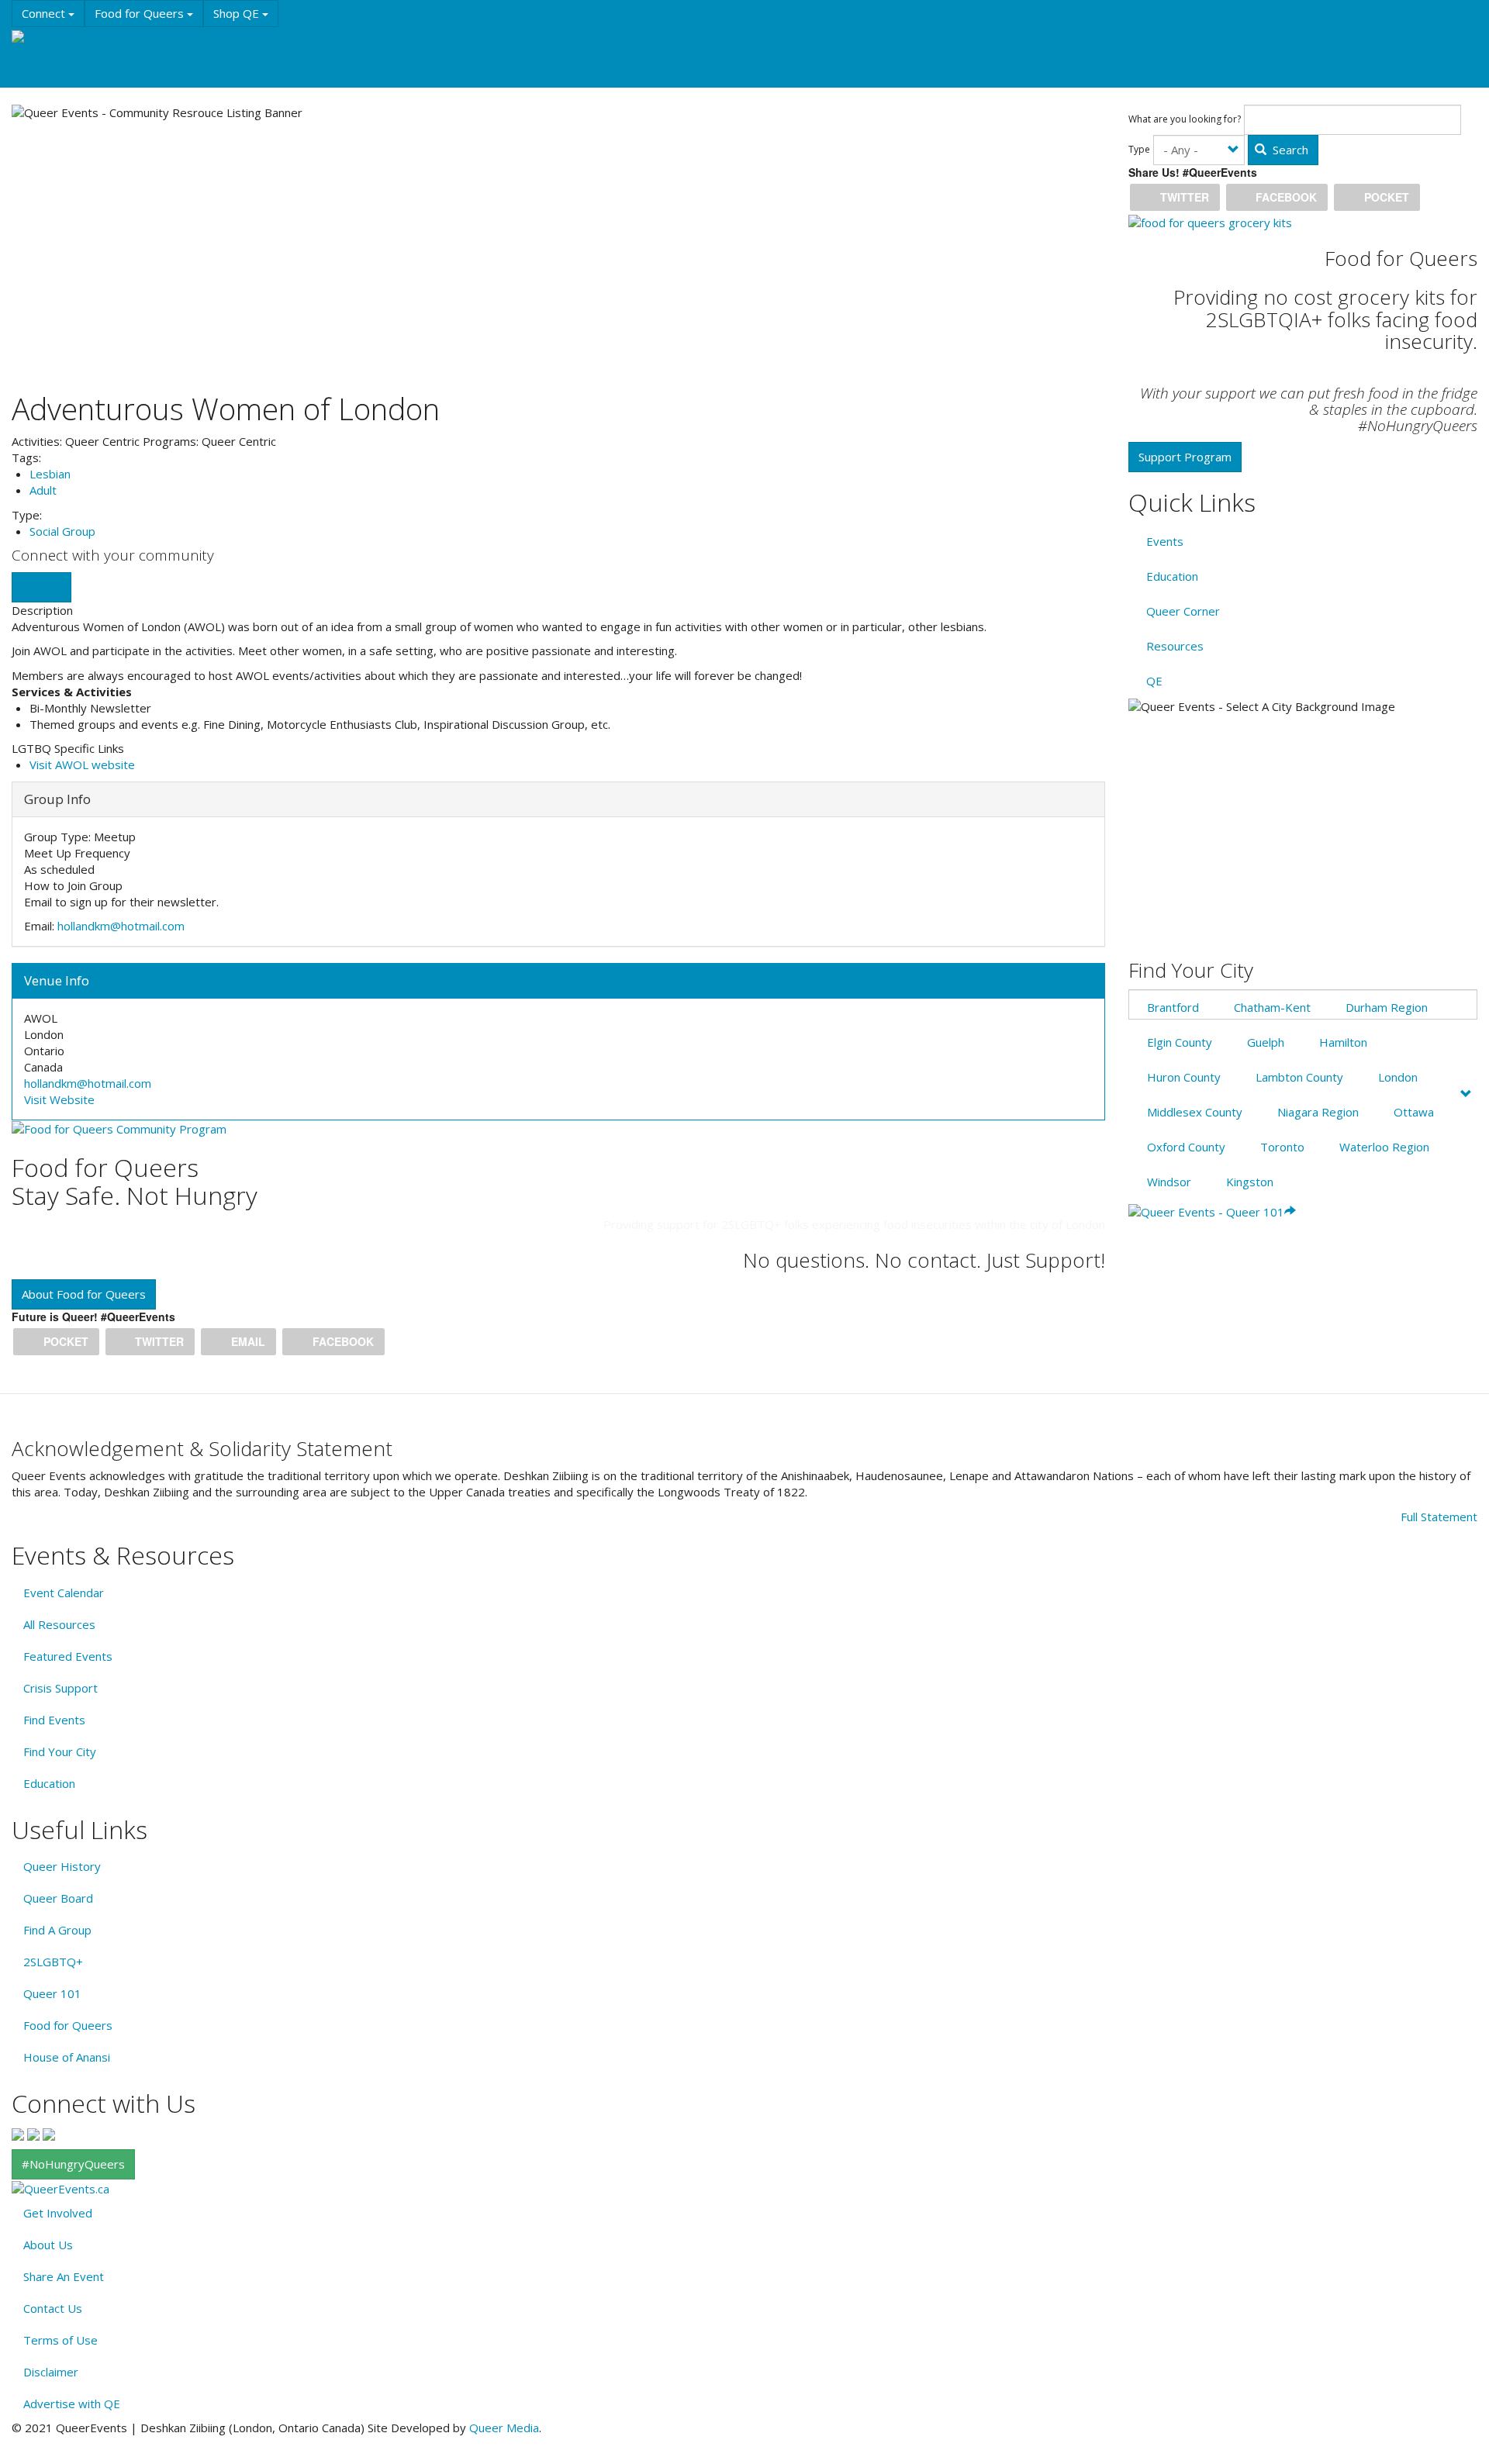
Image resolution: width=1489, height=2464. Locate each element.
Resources (350, 42)
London (41, 587)
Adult (43, 490)
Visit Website (59, 1099)
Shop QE (238, 13)
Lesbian (50, 474)
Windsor (1169, 1182)
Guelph (1266, 1042)
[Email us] (49, 2133)
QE (1154, 681)
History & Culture (256, 42)
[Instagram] (33, 2133)
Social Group (62, 531)
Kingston (1250, 1182)
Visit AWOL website (82, 764)
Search (1289, 150)
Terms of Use (60, 2340)
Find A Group (57, 1930)
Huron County (1184, 1077)
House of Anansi (67, 2057)
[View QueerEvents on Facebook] (18, 2133)
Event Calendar (64, 1593)
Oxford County (1186, 1147)
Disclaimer (51, 2372)
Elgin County (1180, 1042)
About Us (48, 2245)
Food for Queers (141, 13)
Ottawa (1414, 1112)
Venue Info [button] (57, 980)
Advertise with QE (72, 2404)
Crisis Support (60, 1688)
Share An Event (64, 2276)
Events (94, 42)
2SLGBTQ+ (53, 1962)
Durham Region (1387, 1007)
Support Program (1185, 457)
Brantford (1173, 1007)
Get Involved (58, 2213)
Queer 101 (52, 1993)
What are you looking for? (1185, 119)
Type (1139, 150)
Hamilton (1343, 1042)
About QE (49, 72)
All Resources (59, 1624)
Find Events (54, 1720)
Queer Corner (1183, 611)
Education (163, 42)
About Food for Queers (84, 1294)
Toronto (1282, 1147)
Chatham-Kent (1272, 1007)
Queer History (62, 1866)
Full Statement (1439, 1517)
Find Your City (60, 1751)
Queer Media (504, 2428)
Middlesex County (1195, 1112)
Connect (45, 13)
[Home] (38, 37)
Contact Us (53, 2308)
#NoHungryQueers (73, 2164)
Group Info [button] (57, 799)
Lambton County (1299, 1077)
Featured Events (68, 1656)
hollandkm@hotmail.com (121, 926)
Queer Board (58, 1898)
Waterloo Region (1384, 1147)
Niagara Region (1318, 1112)
